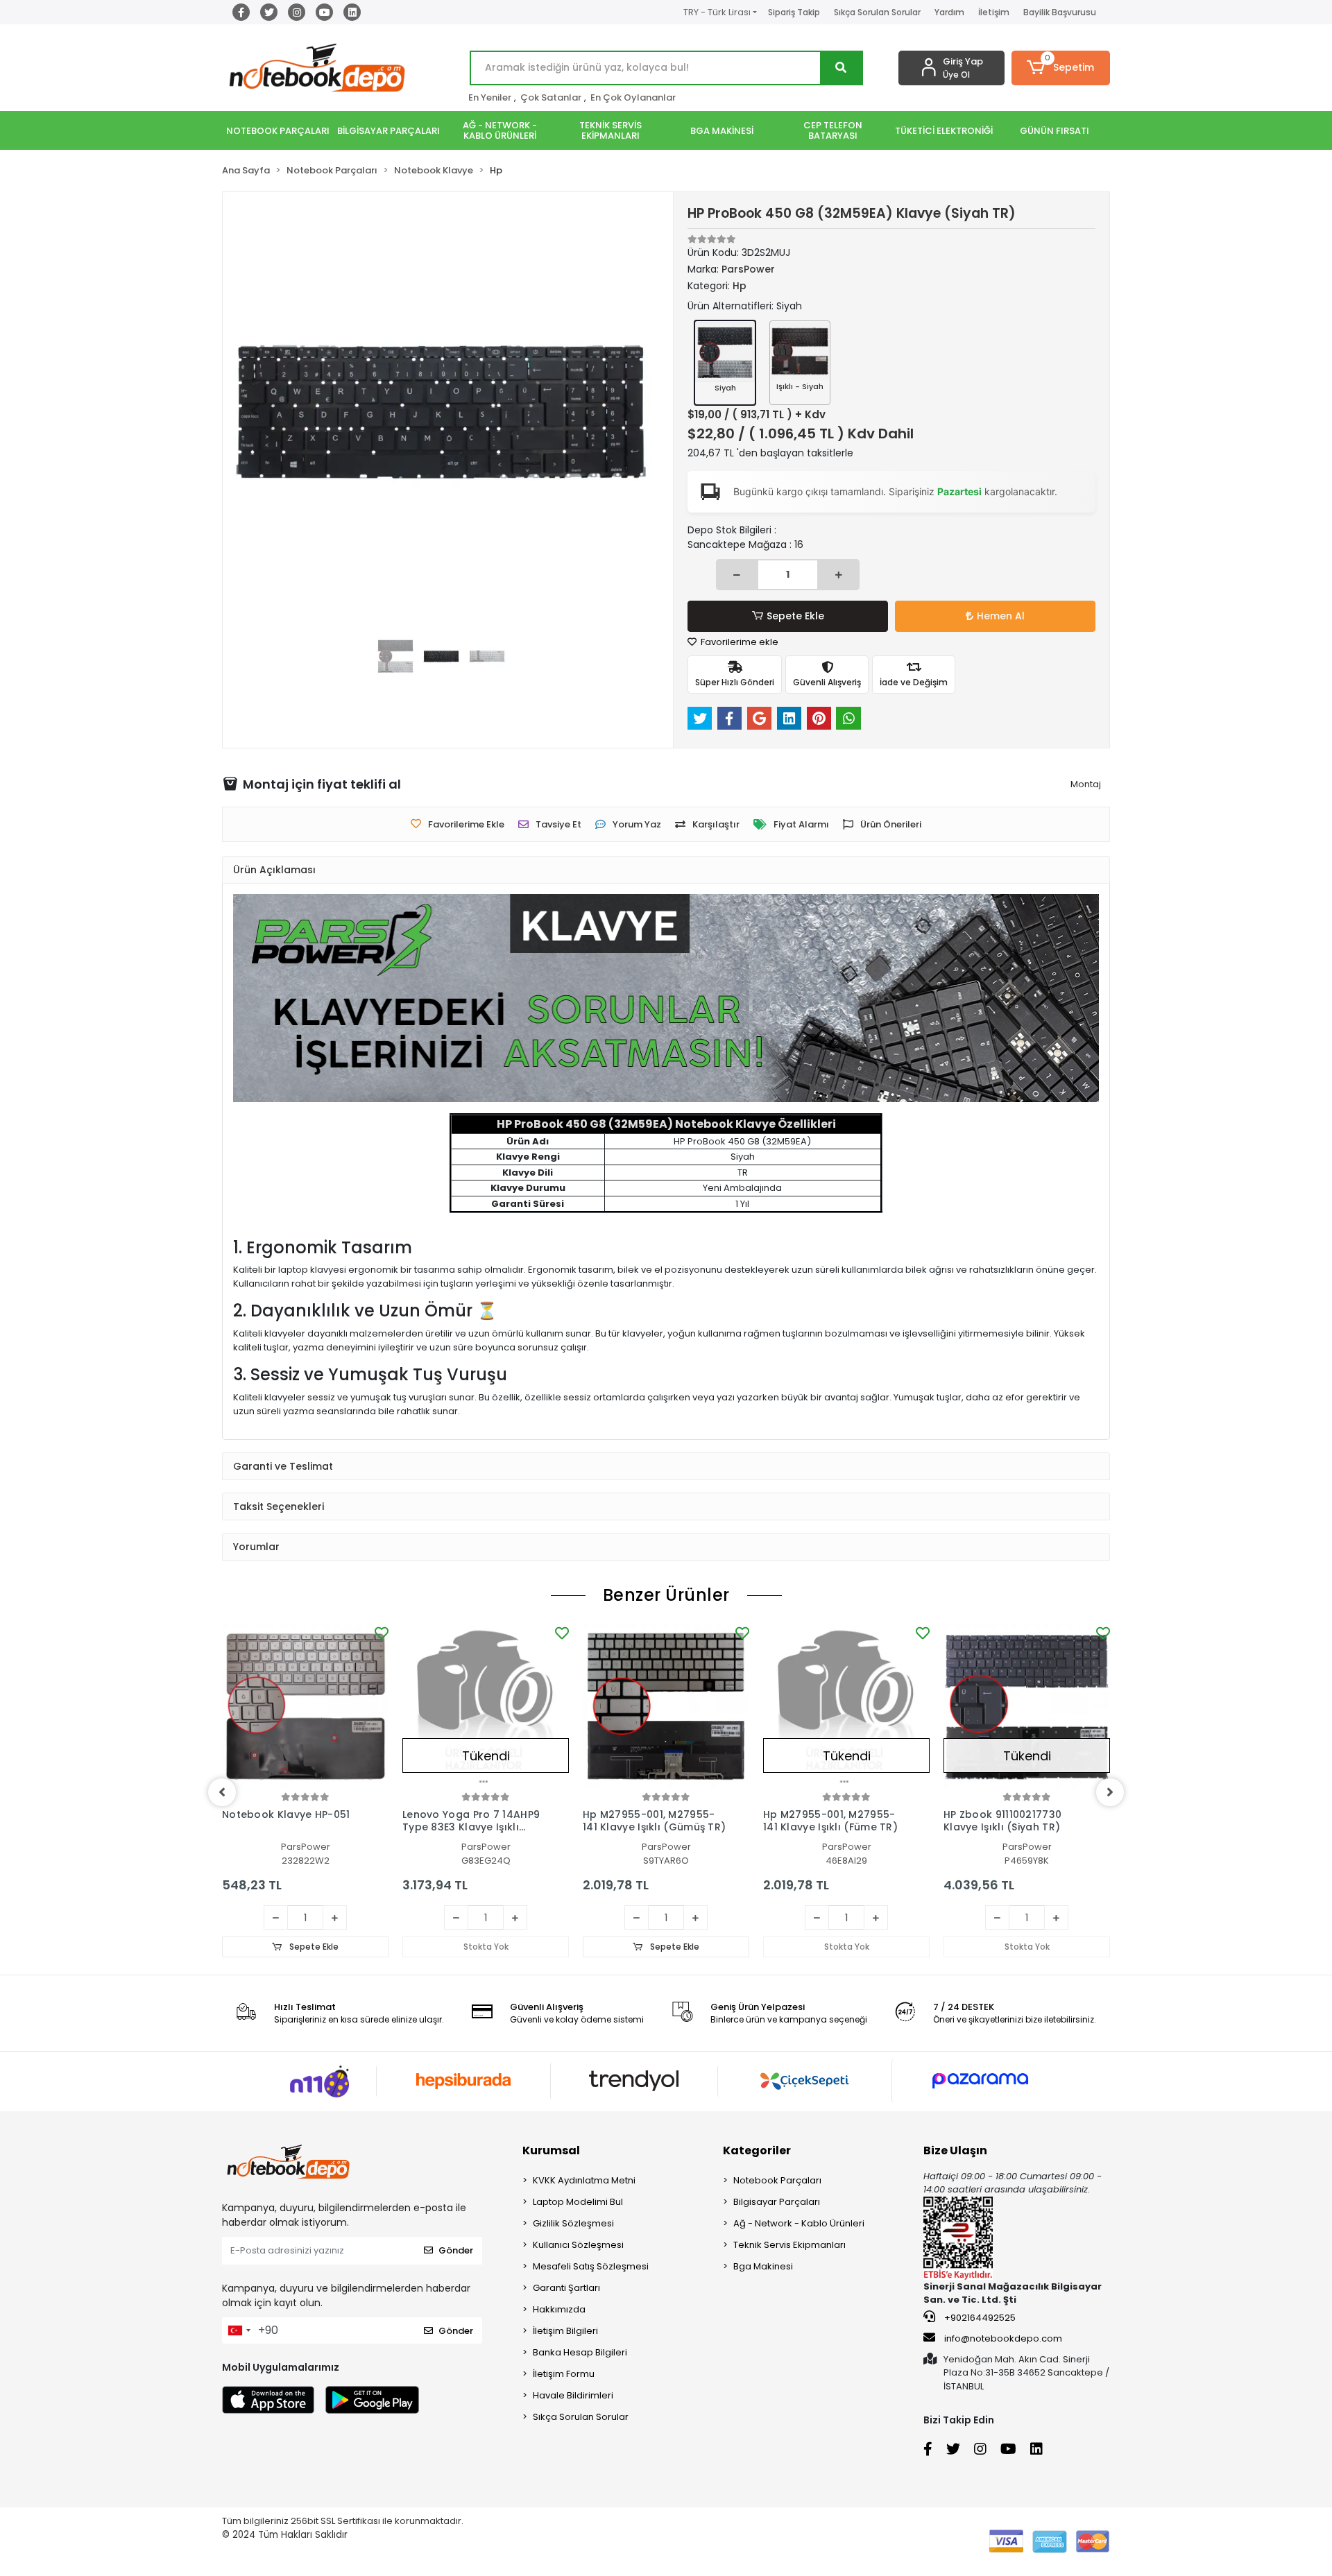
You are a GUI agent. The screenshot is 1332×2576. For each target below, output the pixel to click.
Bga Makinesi (763, 2266)
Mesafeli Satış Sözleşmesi (591, 2266)
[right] (1110, 1792)
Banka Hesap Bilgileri (580, 2352)
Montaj (1086, 784)
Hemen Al (1001, 616)
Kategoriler (757, 2150)
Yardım (949, 12)
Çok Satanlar (551, 97)
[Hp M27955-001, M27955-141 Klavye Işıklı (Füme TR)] (846, 1706)
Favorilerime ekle (738, 642)
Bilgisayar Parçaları (777, 2202)
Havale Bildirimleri (573, 2395)
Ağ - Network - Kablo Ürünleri (799, 2223)
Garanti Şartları (566, 2288)
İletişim (994, 12)
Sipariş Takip (794, 12)
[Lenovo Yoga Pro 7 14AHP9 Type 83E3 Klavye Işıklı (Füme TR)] (486, 1706)
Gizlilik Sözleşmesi (573, 2223)
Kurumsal (551, 2150)
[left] (222, 1792)
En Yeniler (490, 97)
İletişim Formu (564, 2374)
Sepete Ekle (795, 616)
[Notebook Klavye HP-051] (305, 1706)
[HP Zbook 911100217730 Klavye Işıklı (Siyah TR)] (1027, 1706)
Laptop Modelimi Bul (578, 2202)
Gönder (456, 2250)
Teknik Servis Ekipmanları (789, 2245)
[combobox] (239, 2330)
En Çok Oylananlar (633, 97)
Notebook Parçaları (777, 2180)
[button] (1061, 68)
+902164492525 (979, 2318)
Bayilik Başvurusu (1060, 12)
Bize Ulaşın (955, 2150)
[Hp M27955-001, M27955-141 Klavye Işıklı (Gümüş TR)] (666, 1706)
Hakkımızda (559, 2309)
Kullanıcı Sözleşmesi (578, 2245)
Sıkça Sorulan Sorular (877, 12)
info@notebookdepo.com (1003, 2338)
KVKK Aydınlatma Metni (584, 2180)
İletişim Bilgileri (565, 2331)
